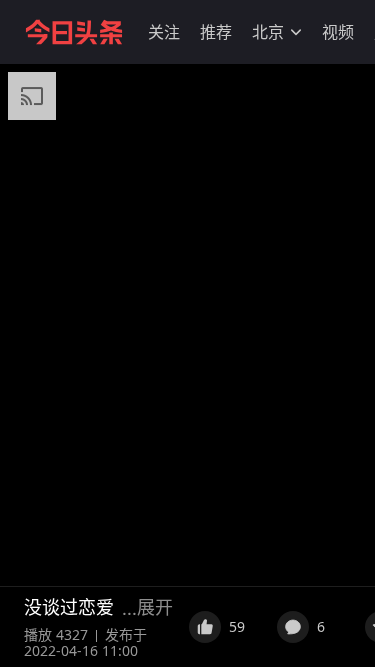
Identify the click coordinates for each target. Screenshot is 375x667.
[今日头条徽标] (74, 32)
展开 (155, 607)
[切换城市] (296, 32)
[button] (164, 32)
